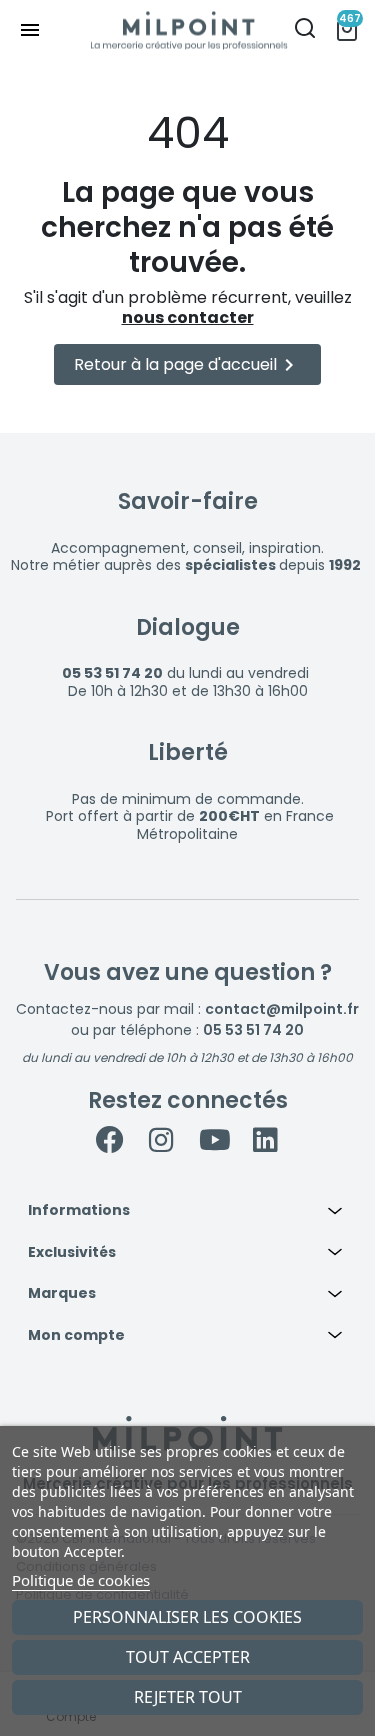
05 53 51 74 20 (253, 1030)
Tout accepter (188, 1657)
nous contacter (188, 317)
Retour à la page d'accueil (187, 365)
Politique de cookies (81, 1580)
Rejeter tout (188, 1697)
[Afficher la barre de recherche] (305, 30)
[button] (187, 1211)
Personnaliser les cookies (187, 1617)
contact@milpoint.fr (282, 1009)
